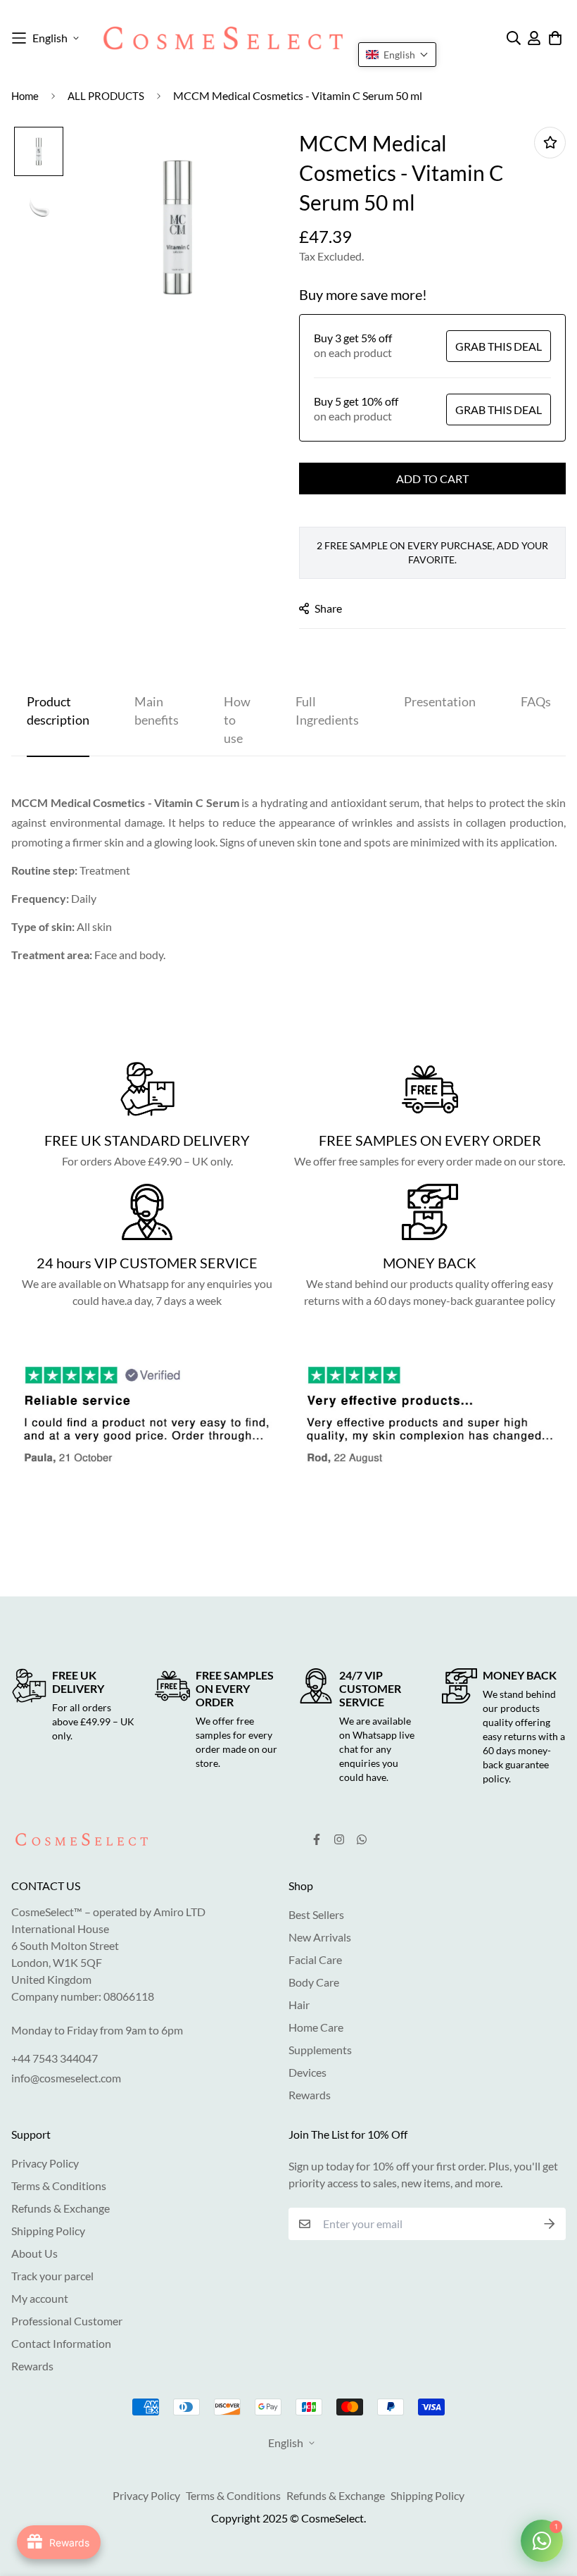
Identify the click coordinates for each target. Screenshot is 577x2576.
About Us (34, 2253)
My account (40, 2298)
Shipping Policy (48, 2231)
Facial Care (315, 1959)
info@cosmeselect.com (66, 2078)
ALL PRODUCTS (106, 96)
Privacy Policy (45, 2163)
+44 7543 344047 (55, 2058)
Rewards (310, 2095)
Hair (299, 2005)
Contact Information (61, 2343)
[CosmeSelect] (223, 38)
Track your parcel (52, 2276)
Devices (307, 2072)
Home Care (316, 2027)
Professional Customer (67, 2321)
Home (25, 96)
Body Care (314, 1982)
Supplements (320, 2050)
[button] (397, 55)
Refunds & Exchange (61, 2208)
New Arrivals (320, 1937)
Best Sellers (316, 1914)
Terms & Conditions (59, 2186)
